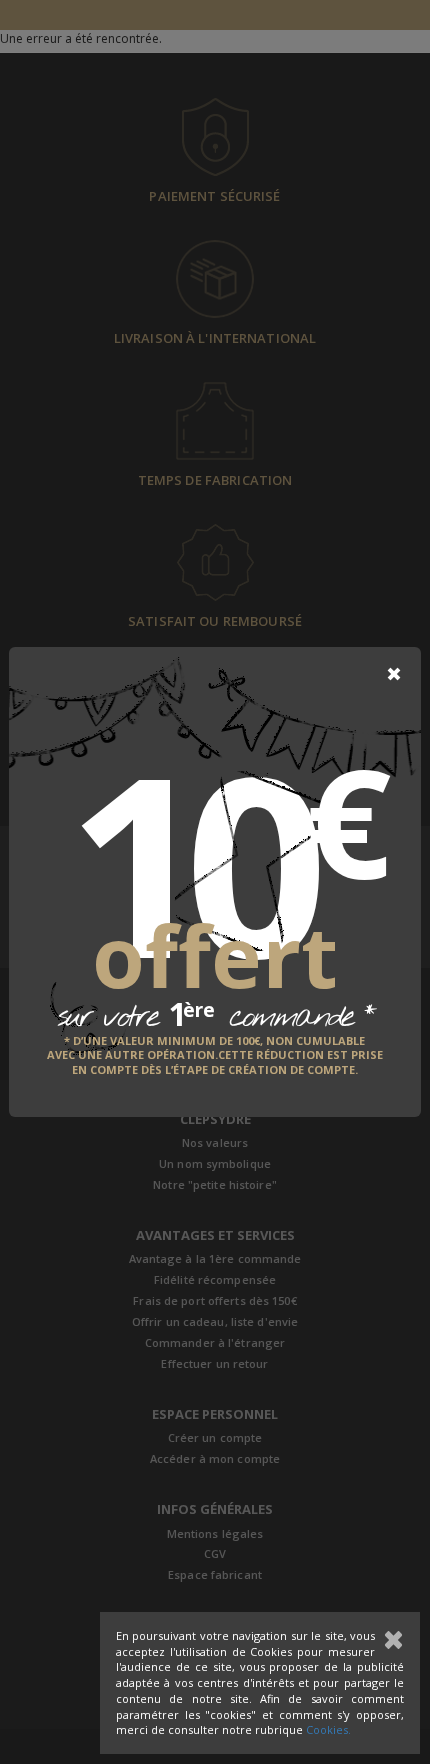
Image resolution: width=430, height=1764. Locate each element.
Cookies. (328, 1729)
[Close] (394, 674)
